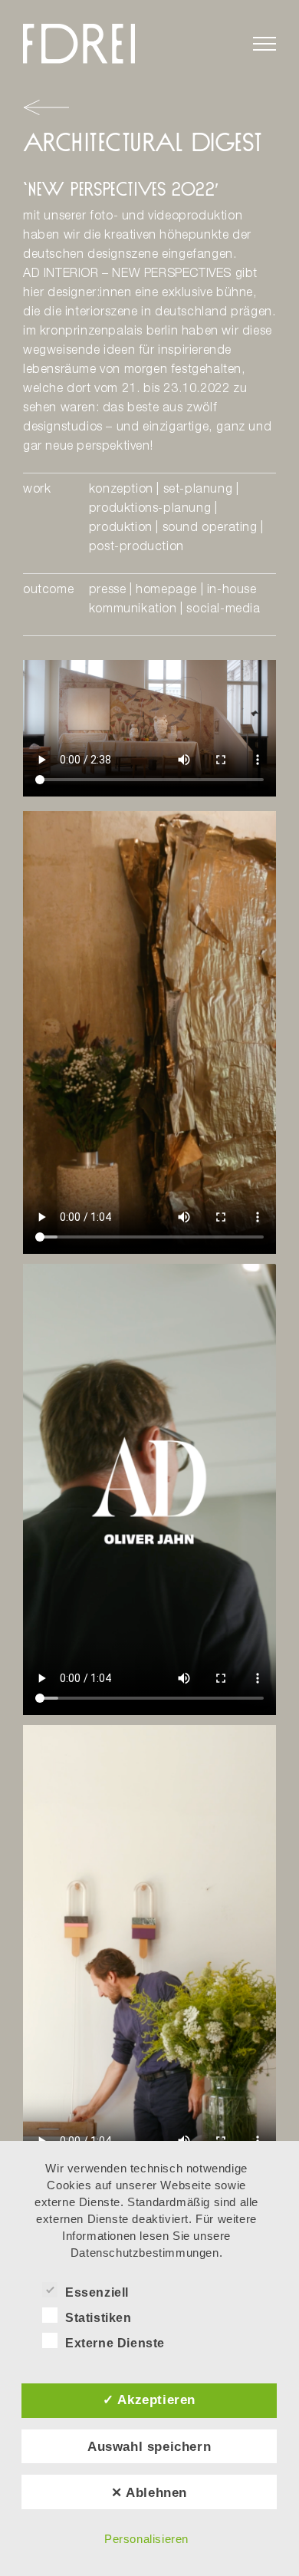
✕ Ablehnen (149, 2492)
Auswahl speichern (149, 2446)
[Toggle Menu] (264, 44)
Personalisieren (146, 2539)
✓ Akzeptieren (149, 2400)
